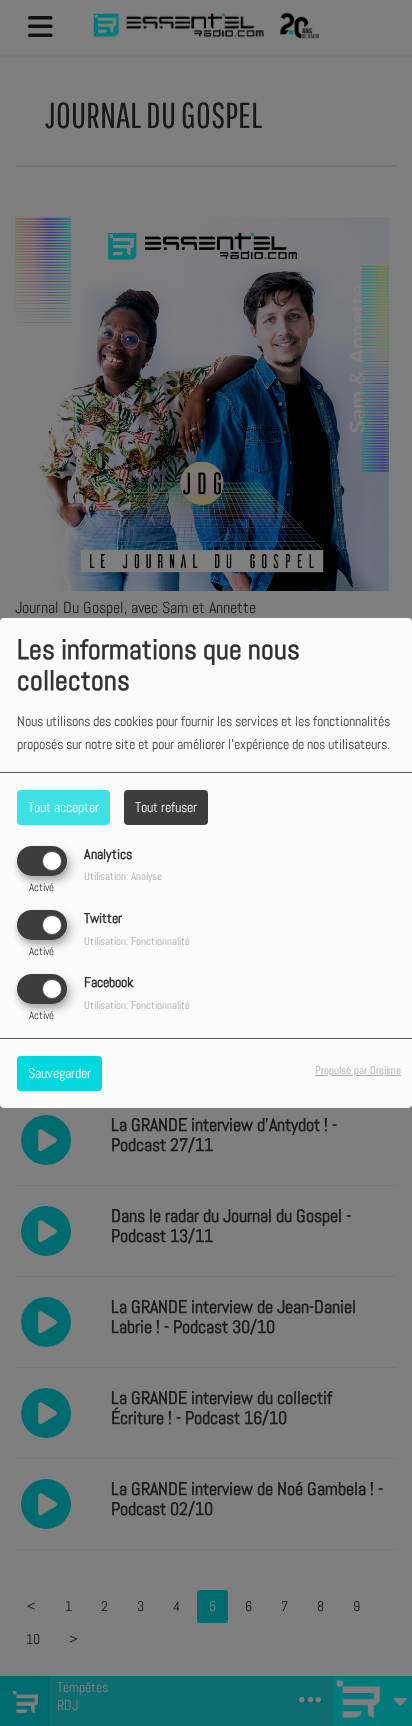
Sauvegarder (59, 1073)
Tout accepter (63, 807)
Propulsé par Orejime (358, 1070)
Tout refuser (166, 807)
